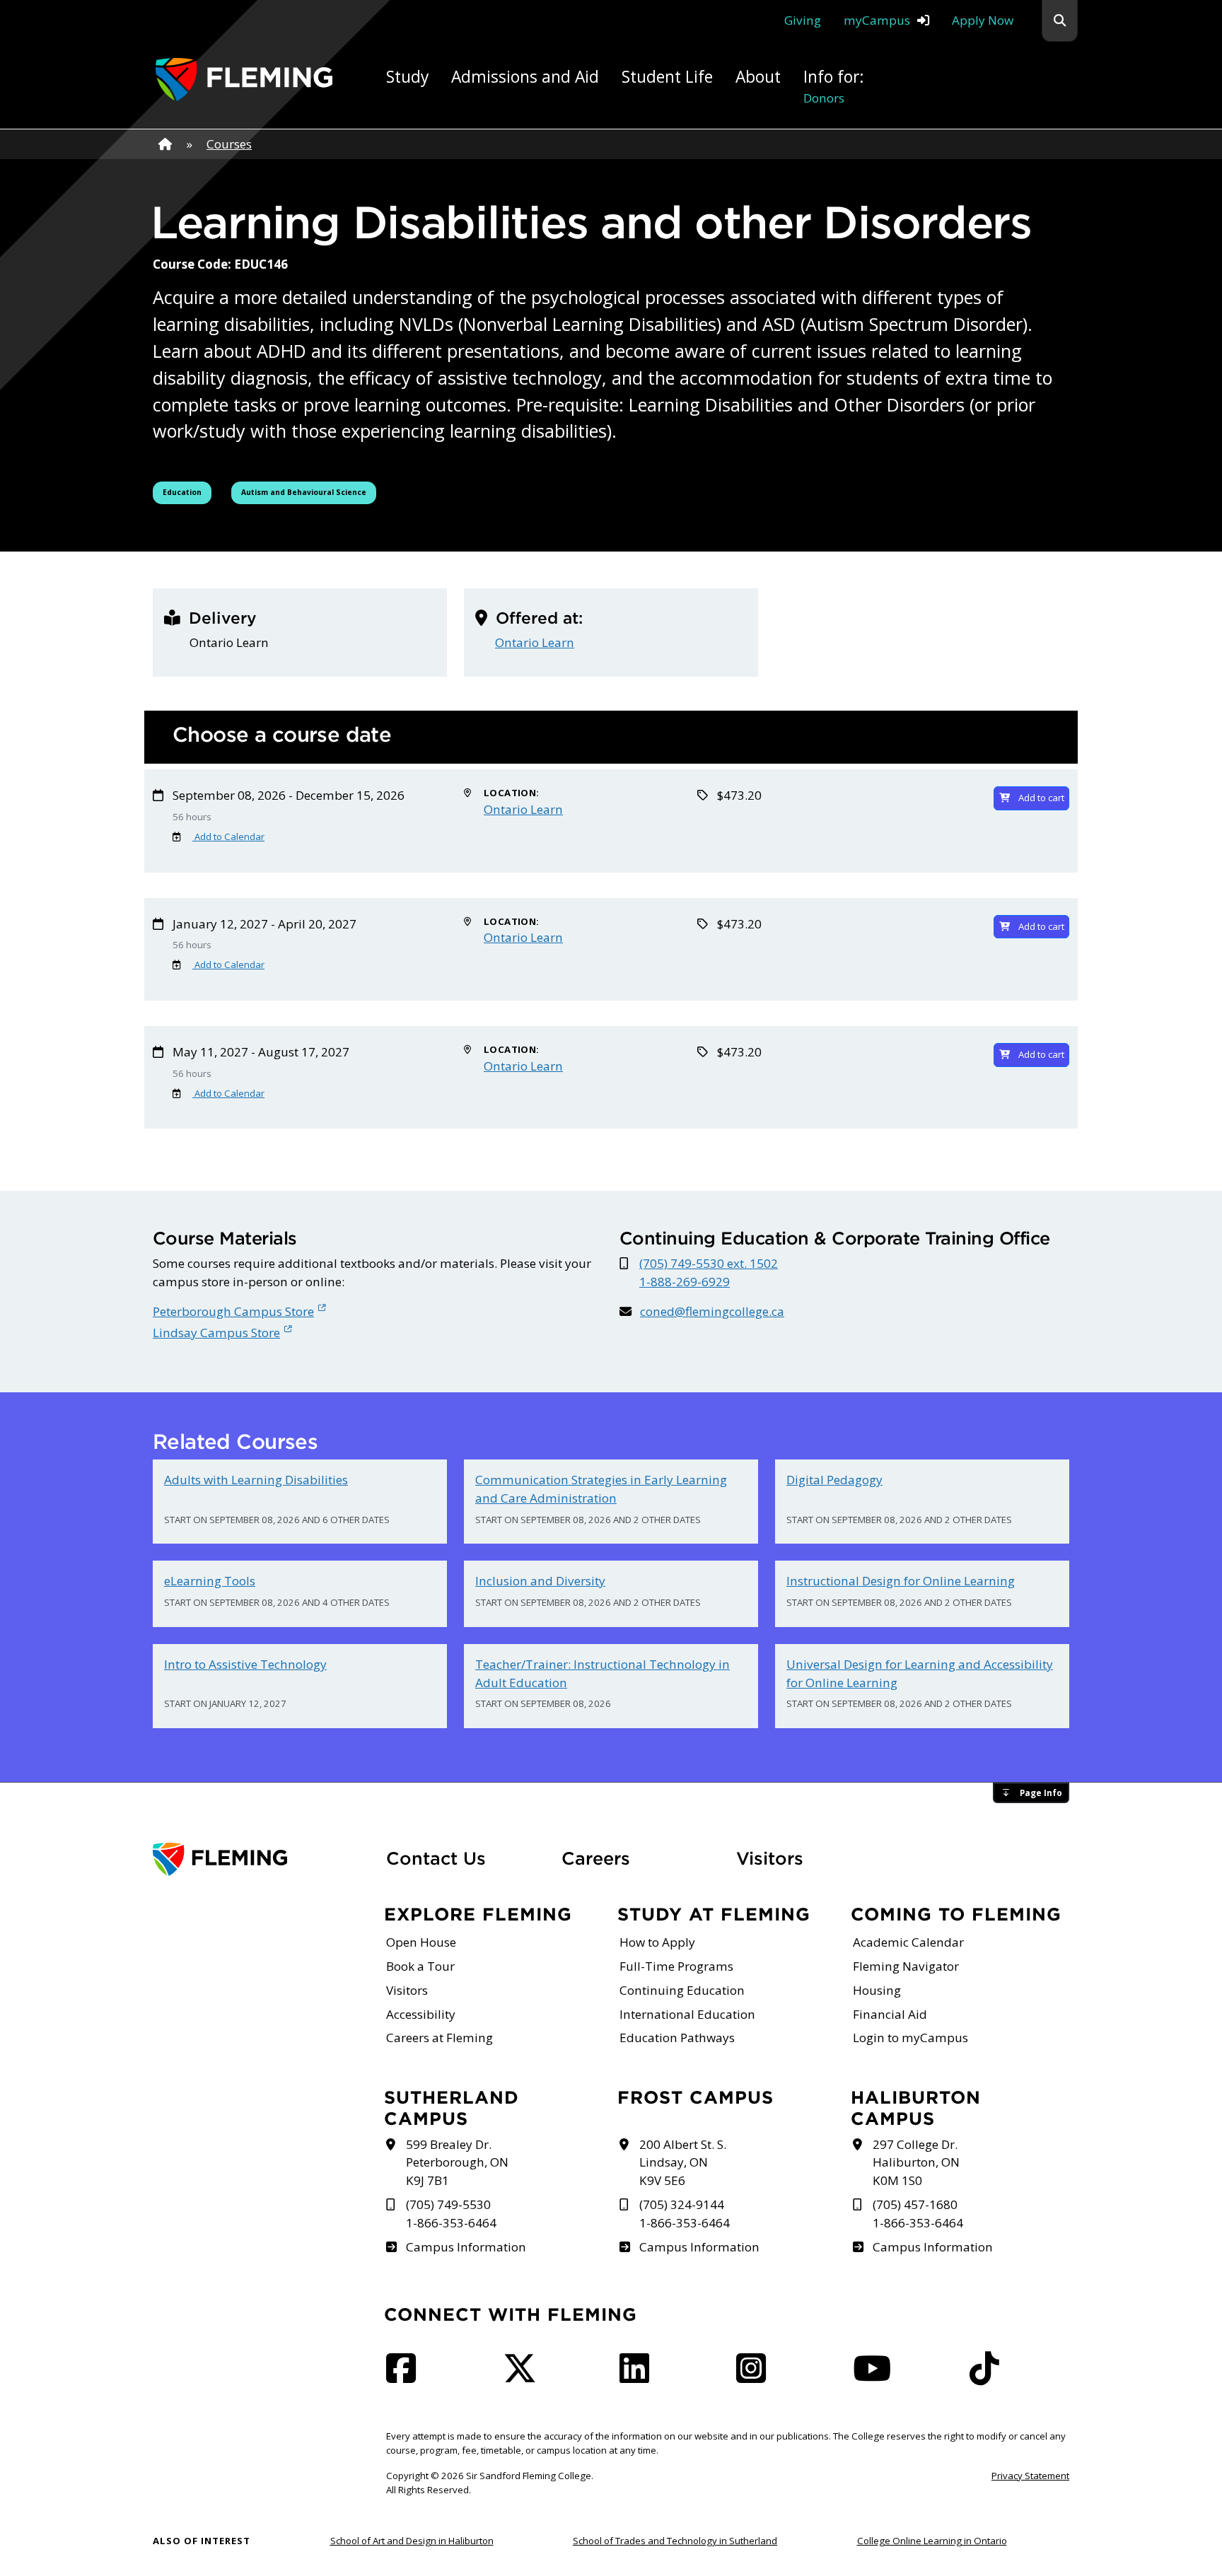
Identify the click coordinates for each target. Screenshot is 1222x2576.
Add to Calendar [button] (228, 837)
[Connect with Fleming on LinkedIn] (639, 2376)
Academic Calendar (908, 1942)
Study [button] (407, 77)
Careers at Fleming (440, 2038)
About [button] (758, 77)
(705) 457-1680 (915, 2204)
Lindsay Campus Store (216, 1333)
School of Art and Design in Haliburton (412, 2541)
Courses (229, 144)
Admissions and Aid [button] (525, 77)
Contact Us (436, 1858)
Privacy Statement (1030, 2476)
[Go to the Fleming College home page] (261, 1859)
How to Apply (657, 1942)
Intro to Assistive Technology (245, 1664)
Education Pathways (677, 2038)
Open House (421, 1942)
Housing (877, 1990)
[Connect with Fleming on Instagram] (755, 2376)
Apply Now (983, 20)
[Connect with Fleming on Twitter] (524, 2376)
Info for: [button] (834, 86)
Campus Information (466, 2247)
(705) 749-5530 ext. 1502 (709, 1263)
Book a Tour (420, 1966)
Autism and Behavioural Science (303, 492)
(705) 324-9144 (682, 2204)
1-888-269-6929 (685, 1282)
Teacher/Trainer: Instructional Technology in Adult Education (603, 1673)
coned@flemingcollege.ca (712, 1311)
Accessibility (421, 2014)
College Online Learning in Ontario (932, 2541)
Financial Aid (890, 2014)
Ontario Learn (535, 642)
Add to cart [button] (1041, 798)
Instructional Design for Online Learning (901, 1581)
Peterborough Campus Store (233, 1311)
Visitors (770, 1858)
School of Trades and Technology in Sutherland (675, 2541)
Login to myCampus (910, 2038)
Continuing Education (682, 1990)
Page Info (1041, 1793)
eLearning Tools (210, 1581)
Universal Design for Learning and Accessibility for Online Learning (920, 1673)
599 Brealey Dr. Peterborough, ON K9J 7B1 (457, 2163)
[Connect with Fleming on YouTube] (876, 2376)
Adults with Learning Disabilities (256, 1480)
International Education (687, 2014)
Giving (803, 20)
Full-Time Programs (676, 1966)
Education (187, 492)
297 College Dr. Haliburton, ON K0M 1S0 (916, 2163)
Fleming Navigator (906, 1966)
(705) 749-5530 (448, 2204)
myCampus (877, 20)
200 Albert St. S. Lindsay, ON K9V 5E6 (683, 2163)
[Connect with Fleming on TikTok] (989, 2376)
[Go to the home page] (244, 80)
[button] (1060, 21)
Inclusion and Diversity (540, 1581)
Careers (641, 1858)
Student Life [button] (667, 77)
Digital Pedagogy (834, 1480)
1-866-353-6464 (451, 2223)
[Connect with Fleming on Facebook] (405, 2376)
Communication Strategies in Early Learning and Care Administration (601, 1489)
